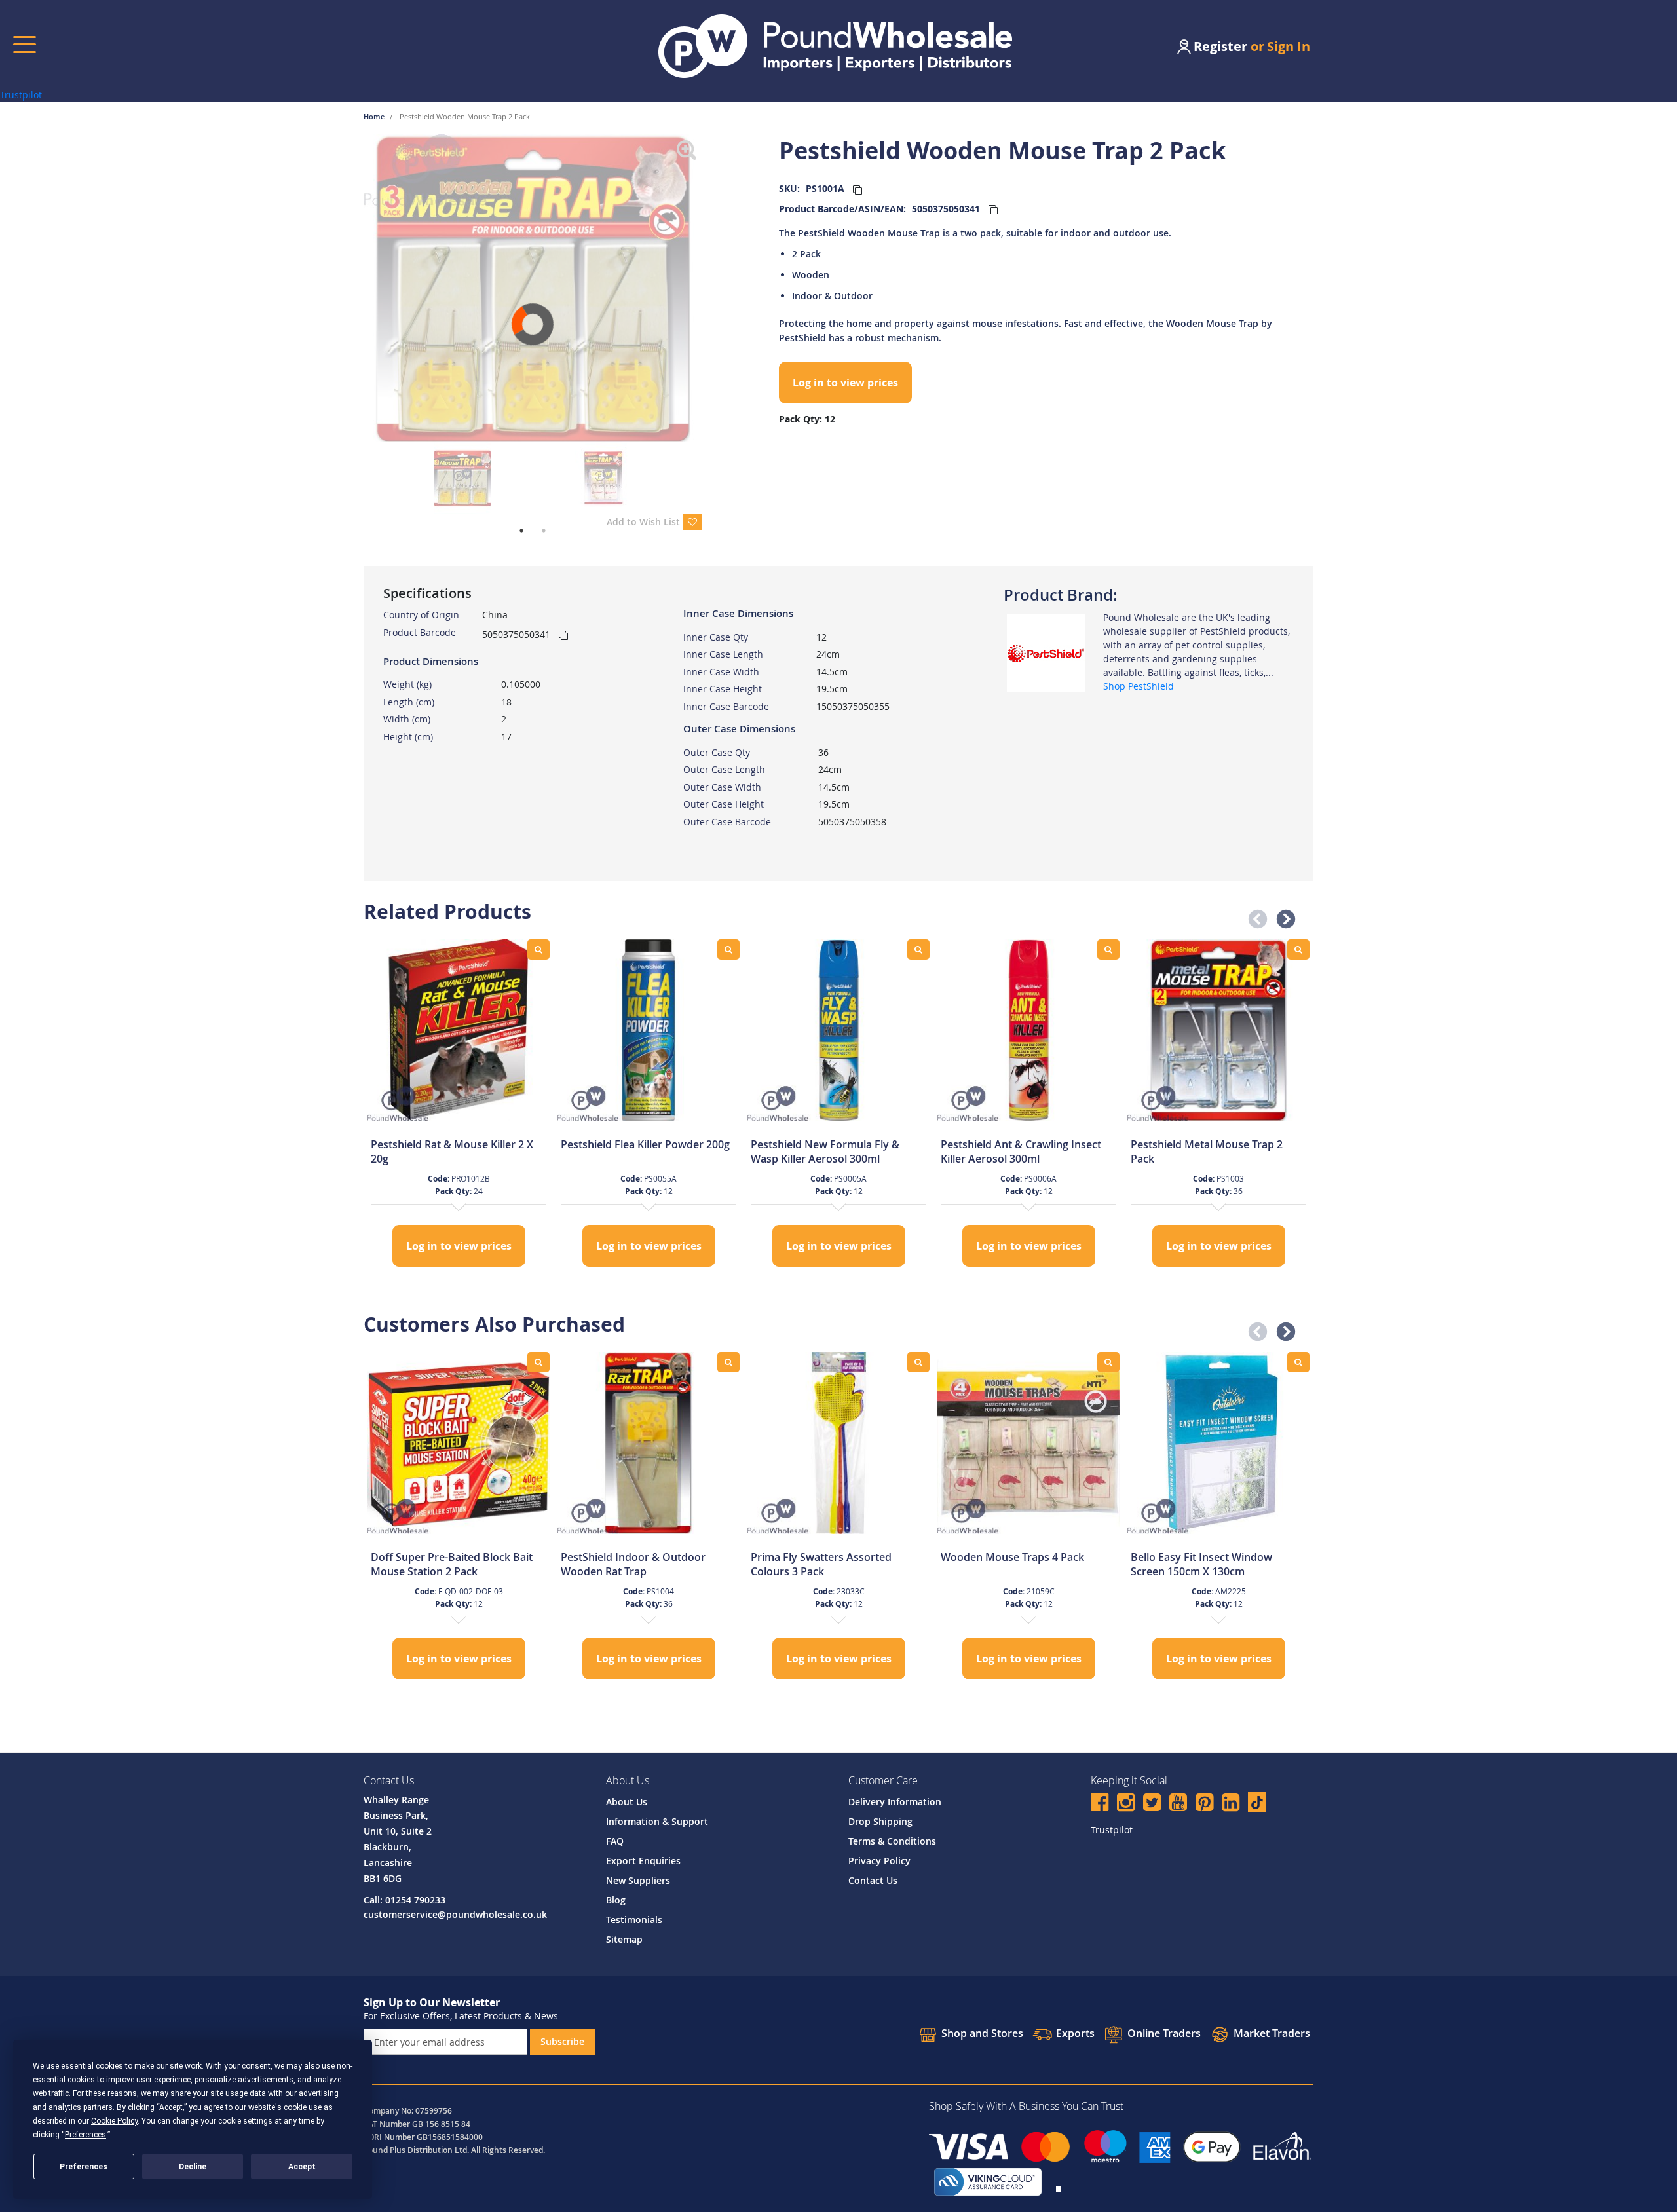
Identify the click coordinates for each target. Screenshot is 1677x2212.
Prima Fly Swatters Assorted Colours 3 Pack (821, 1564)
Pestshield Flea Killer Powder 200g (645, 1144)
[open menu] (25, 44)
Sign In (1289, 46)
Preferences (84, 2167)
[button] (1254, 916)
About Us (627, 1802)
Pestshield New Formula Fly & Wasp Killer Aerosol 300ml (825, 1152)
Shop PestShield (1139, 686)
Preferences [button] (85, 2135)
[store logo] (835, 46)
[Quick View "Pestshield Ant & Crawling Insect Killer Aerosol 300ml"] (1108, 949)
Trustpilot (21, 95)
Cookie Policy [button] (114, 2121)
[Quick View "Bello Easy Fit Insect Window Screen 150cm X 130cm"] (1298, 1362)
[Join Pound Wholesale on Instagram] (1126, 1804)
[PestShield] (1046, 652)
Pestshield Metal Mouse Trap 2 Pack (1207, 1152)
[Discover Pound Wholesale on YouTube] (1178, 1804)
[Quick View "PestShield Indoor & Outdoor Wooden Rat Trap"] (728, 1362)
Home (375, 116)
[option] (459, 1105)
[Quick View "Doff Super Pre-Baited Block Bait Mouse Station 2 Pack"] (538, 1362)
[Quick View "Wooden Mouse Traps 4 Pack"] (1108, 1362)
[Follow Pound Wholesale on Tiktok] (1257, 1802)
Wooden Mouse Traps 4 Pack (1012, 1557)
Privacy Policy (879, 1861)
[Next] (712, 288)
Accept (302, 2167)
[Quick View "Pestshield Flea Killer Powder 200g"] (728, 949)
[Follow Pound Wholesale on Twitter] (1152, 1804)
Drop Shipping (880, 1821)
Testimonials (634, 1920)
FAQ (615, 1841)
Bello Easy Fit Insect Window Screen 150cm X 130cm (1201, 1564)
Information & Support (657, 1821)
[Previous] (354, 288)
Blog (616, 1900)
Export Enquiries (643, 1861)
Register (1220, 46)
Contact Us (873, 1880)
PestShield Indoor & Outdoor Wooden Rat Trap (633, 1564)
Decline (193, 2167)
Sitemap (624, 1939)
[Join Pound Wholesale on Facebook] (1100, 1804)
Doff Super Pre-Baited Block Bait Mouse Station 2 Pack (452, 1564)
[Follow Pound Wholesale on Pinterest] (1204, 1804)
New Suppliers (638, 1880)
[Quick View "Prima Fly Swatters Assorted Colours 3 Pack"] (918, 1362)
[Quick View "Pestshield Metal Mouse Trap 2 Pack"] (1298, 949)
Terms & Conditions (892, 1841)
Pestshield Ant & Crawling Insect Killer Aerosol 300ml (1021, 1152)
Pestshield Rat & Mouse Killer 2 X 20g (452, 1152)
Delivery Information (895, 1802)
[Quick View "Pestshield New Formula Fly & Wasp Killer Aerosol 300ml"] (918, 949)
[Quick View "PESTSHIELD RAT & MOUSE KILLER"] (538, 949)
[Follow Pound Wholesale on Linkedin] (1231, 1804)
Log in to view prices (845, 383)
